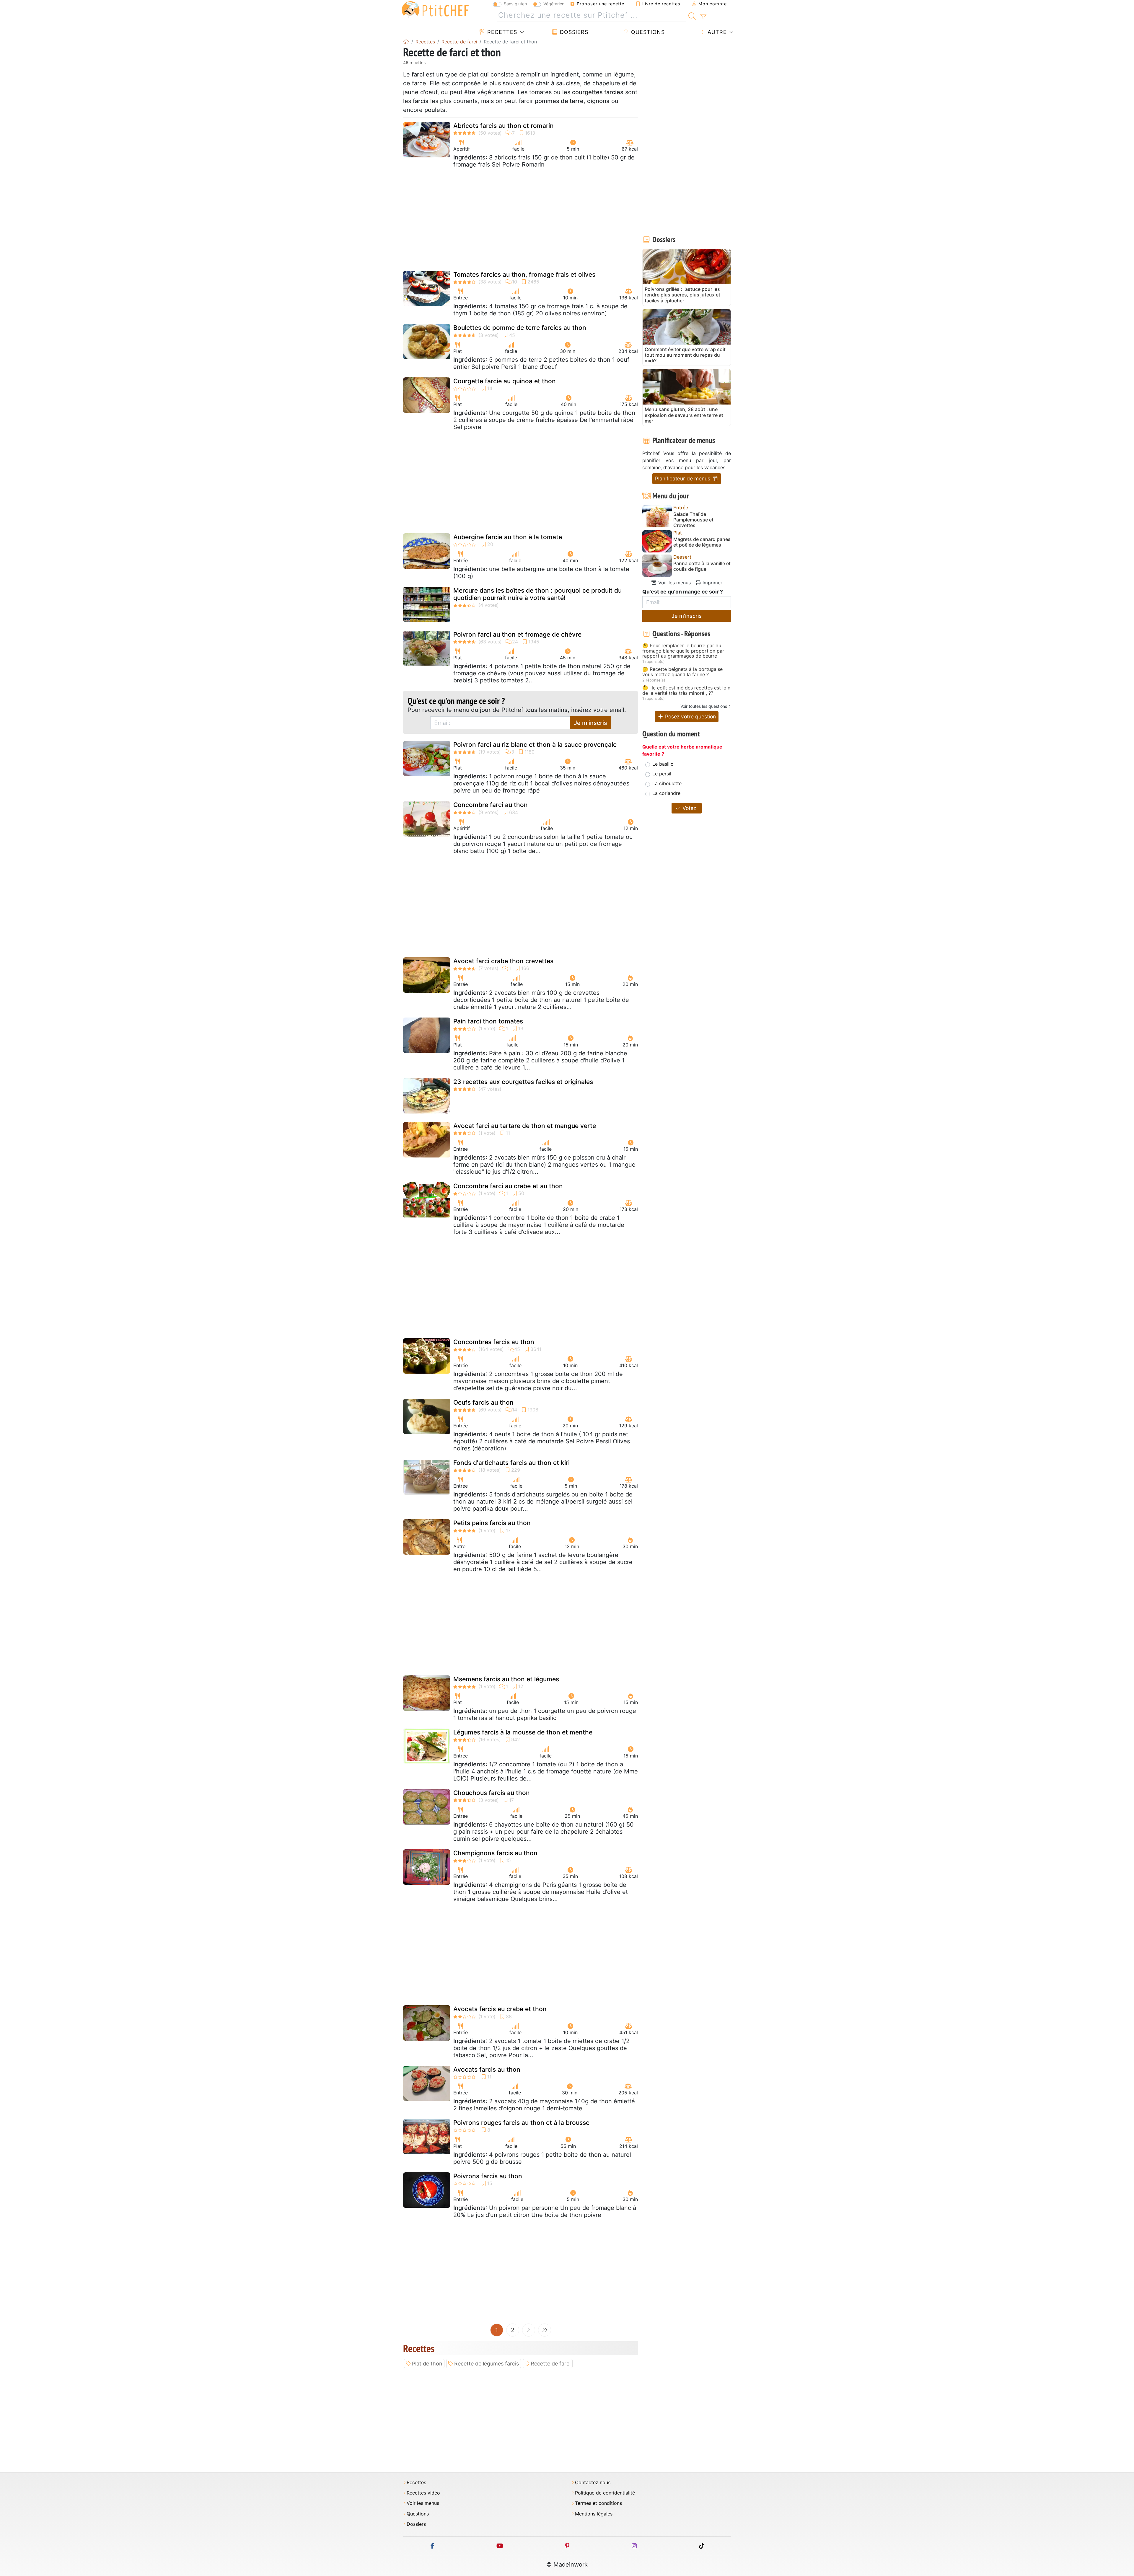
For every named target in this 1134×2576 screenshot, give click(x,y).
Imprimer (712, 583)
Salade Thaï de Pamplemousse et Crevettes (693, 520)
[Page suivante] (529, 2330)
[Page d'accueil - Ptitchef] (406, 42)
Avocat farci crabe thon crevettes (503, 961)
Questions (647, 32)
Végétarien (554, 4)
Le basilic (663, 764)
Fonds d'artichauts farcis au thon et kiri (511, 1463)
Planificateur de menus (683, 478)
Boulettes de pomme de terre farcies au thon (520, 328)
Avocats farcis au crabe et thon (500, 2009)
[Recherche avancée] (703, 17)
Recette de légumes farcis (487, 2364)
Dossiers (573, 32)
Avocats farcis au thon (487, 2069)
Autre (716, 32)
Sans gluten (515, 4)
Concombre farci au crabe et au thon (508, 1186)
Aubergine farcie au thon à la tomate (508, 537)
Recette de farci (551, 2364)
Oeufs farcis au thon (483, 1402)
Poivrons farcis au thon (488, 2176)
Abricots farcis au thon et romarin (504, 126)
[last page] (545, 2330)
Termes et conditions (598, 2503)
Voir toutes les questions (704, 706)
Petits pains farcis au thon (492, 1523)
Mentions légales (594, 2514)
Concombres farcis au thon (494, 1342)
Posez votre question (690, 716)
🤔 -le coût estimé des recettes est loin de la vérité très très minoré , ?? (686, 691)
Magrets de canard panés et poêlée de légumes (702, 542)
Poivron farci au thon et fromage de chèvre (517, 634)
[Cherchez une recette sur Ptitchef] (692, 15)
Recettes (501, 32)
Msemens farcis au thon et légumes (506, 1679)
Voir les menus (674, 583)
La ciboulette (667, 783)
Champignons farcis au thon (495, 1853)
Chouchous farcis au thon (492, 1793)
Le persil (662, 774)
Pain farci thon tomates (488, 1021)
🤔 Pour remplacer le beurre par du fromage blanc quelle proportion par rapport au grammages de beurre (683, 651)
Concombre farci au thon (491, 805)
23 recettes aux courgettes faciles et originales (523, 1082)
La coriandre (666, 793)
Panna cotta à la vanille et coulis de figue (702, 566)
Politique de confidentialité (605, 2493)
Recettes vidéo (423, 2493)
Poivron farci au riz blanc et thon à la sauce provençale (535, 745)
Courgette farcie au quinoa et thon (505, 381)
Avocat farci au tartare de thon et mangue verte (525, 1126)
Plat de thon (427, 2364)
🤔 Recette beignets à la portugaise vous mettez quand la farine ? (682, 672)
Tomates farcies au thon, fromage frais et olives (524, 274)
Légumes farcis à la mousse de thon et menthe (523, 1732)
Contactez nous (593, 2483)
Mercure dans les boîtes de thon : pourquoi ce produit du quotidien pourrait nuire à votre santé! (537, 594)
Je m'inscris (590, 723)
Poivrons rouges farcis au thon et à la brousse (521, 2123)
